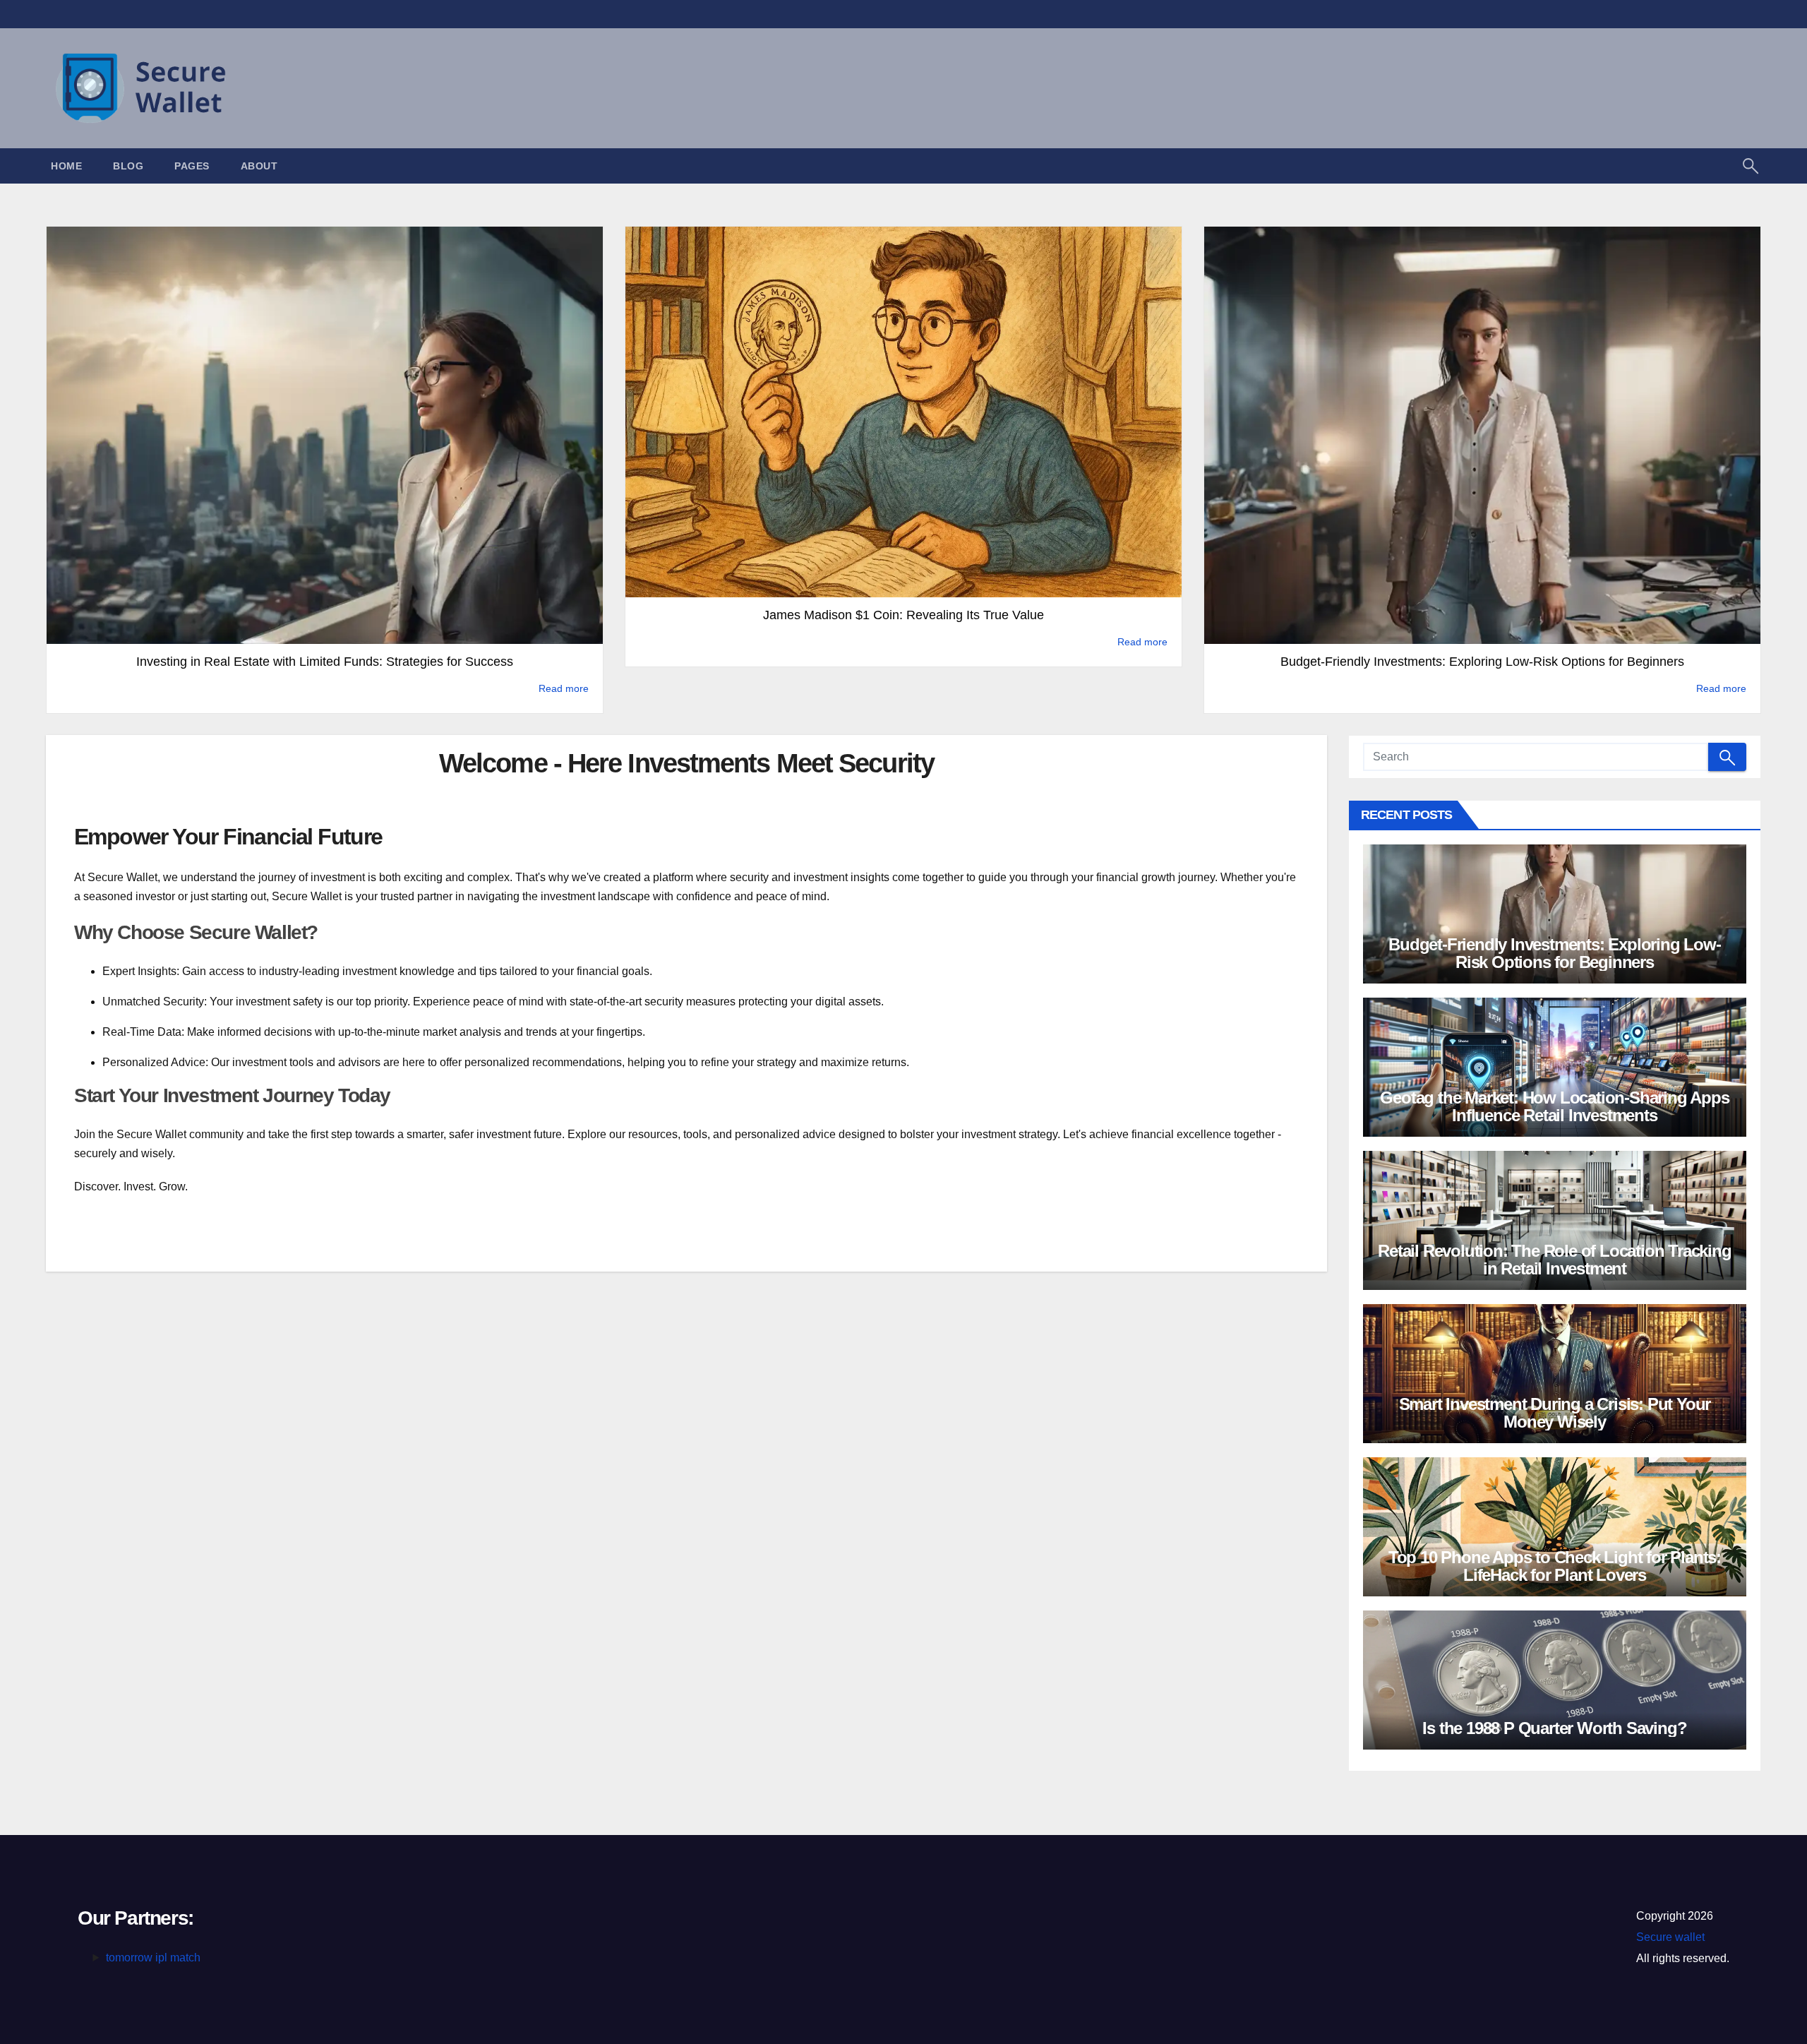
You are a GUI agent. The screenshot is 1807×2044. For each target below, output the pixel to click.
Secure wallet (1670, 1937)
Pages (192, 166)
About (259, 166)
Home (66, 166)
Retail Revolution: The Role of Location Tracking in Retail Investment (1554, 1260)
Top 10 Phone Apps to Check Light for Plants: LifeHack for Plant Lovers (1555, 1566)
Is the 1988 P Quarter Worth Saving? (1554, 1728)
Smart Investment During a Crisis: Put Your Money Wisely (1555, 1413)
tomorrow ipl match (153, 1958)
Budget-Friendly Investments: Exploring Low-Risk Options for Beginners (1554, 953)
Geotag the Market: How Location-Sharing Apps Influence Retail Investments (1554, 1106)
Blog (128, 166)
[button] (1751, 165)
